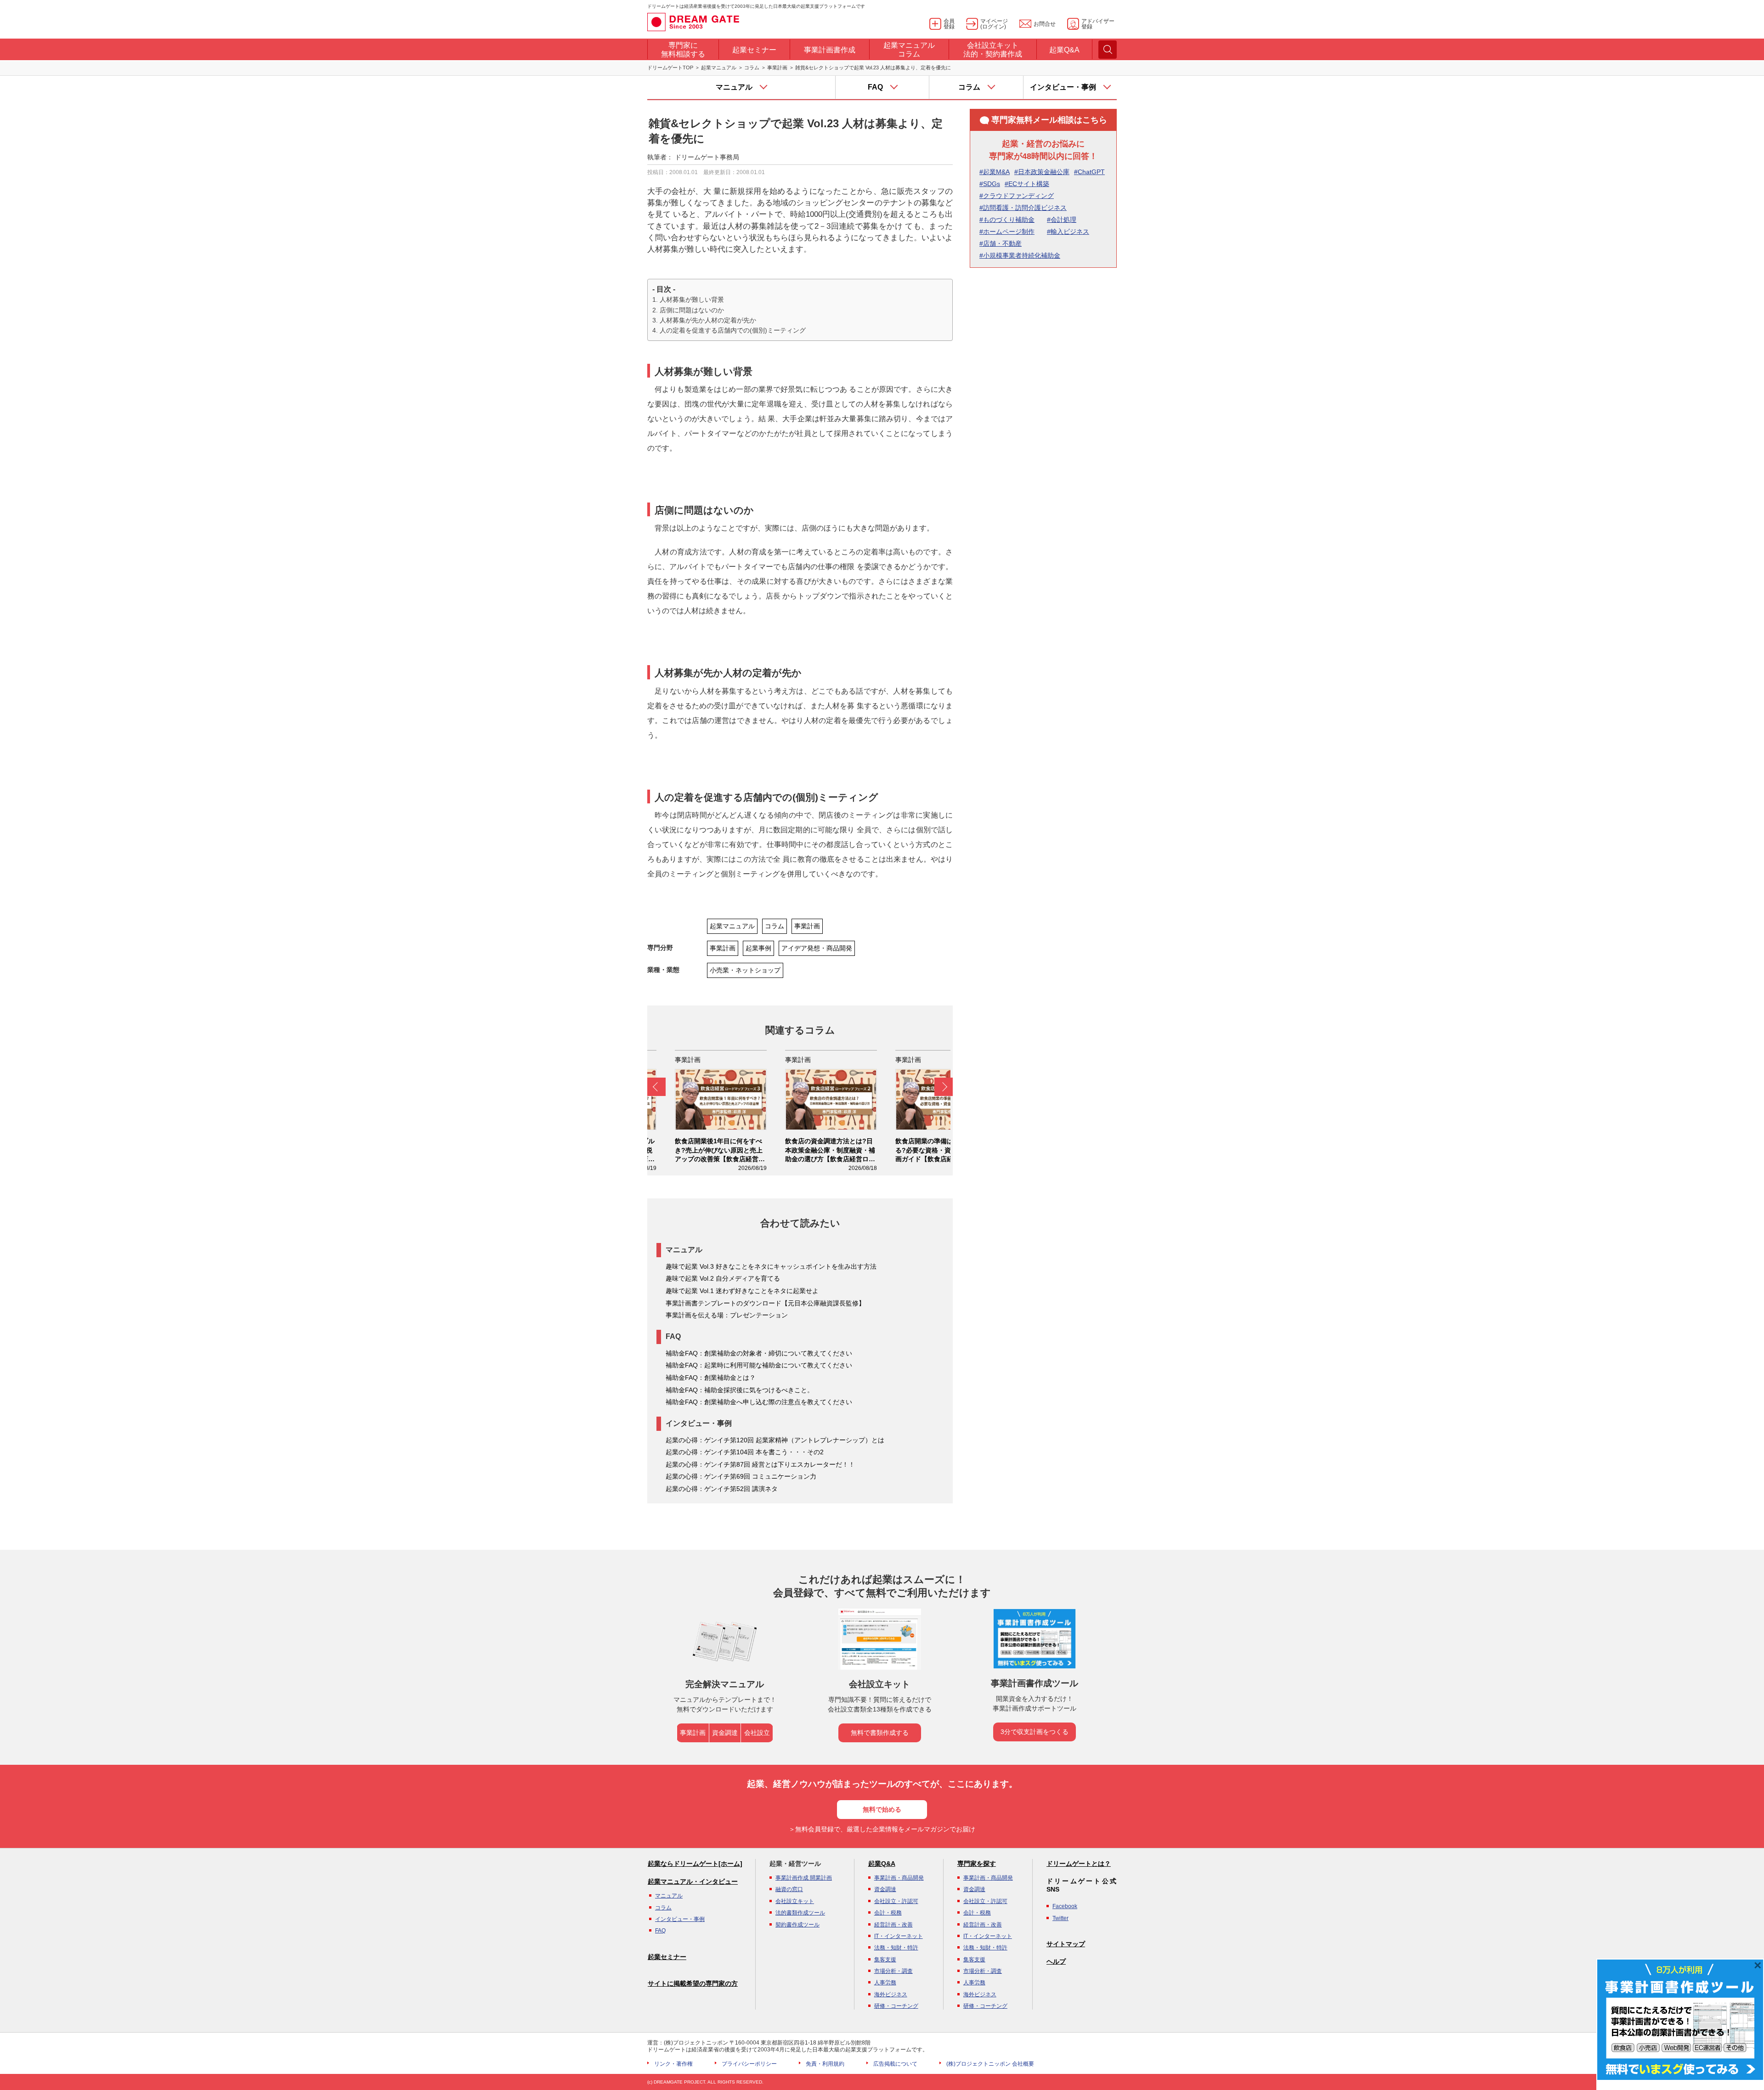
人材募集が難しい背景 (692, 299)
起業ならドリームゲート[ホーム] (695, 1864)
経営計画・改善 (893, 1925)
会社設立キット (795, 1901)
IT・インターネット (899, 1936)
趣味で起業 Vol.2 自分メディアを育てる (723, 1278)
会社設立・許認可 (896, 1901)
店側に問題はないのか (692, 310)
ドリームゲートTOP (670, 68)
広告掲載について (895, 2064)
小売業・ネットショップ (745, 970)
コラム (752, 68)
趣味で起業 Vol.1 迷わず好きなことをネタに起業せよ (742, 1291)
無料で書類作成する (880, 1733)
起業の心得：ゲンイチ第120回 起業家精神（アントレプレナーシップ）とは (775, 1440)
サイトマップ (1066, 1944)
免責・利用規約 (825, 2064)
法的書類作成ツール (800, 1913)
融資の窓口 (789, 1889)
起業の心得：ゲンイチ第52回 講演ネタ (722, 1489)
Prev (656, 1087)
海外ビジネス (891, 1994)
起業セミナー (667, 1957)
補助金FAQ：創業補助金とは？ (711, 1378)
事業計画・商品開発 (899, 1878)
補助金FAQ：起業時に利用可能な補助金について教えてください (759, 1365)
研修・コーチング (896, 2006)
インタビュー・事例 (680, 1919)
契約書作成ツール (797, 1925)
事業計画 (777, 68)
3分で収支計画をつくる (1035, 1732)
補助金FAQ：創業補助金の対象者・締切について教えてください (759, 1353)
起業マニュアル (719, 68)
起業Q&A (882, 1864)
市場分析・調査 (893, 1971)
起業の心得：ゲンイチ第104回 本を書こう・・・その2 (745, 1452)
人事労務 (885, 1983)
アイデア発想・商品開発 (817, 948)
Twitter (1060, 1918)
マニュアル (669, 1896)
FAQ (660, 1931)
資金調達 (725, 1733)
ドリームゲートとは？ (1079, 1864)
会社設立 (757, 1733)
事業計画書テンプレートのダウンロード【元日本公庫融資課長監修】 (765, 1303)
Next (944, 1087)
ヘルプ (1056, 1961)
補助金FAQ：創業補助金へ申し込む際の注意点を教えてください (759, 1402)
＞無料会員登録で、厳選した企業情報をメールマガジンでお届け (882, 1829)
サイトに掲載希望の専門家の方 (693, 1983)
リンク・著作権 (673, 2064)
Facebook (1065, 1906)
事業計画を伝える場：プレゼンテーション (727, 1315)
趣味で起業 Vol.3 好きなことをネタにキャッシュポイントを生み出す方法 (771, 1266)
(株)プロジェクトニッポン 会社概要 (990, 2064)
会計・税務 (888, 1913)
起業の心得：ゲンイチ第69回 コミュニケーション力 (741, 1476)
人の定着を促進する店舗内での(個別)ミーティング (733, 330)
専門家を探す (977, 1864)
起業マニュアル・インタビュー (693, 1881)
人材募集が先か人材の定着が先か (708, 320)
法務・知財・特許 (896, 1948)
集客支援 (885, 1960)
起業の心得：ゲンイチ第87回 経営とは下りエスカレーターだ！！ (760, 1464)
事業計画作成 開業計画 (804, 1878)
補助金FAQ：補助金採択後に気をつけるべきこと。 (740, 1390)
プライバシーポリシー (749, 2064)
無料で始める (882, 1809)
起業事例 (758, 948)
